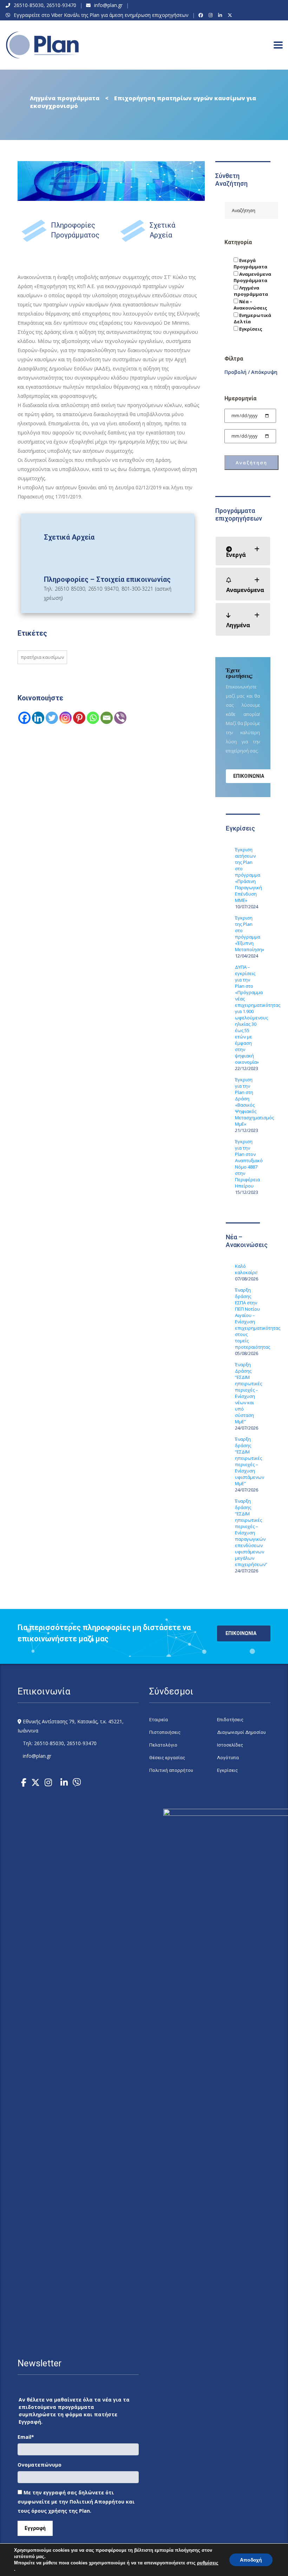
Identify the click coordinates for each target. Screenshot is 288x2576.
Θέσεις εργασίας (167, 1758)
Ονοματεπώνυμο (40, 2465)
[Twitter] (52, 718)
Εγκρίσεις (250, 329)
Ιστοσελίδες (230, 1745)
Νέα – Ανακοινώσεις (250, 305)
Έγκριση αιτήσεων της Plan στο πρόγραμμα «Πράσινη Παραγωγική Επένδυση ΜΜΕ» (248, 875)
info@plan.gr (108, 5)
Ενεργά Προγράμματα (250, 263)
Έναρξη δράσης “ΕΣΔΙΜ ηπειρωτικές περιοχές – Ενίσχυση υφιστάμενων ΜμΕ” (248, 1461)
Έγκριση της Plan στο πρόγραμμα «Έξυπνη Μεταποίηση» (248, 934)
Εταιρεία (159, 1720)
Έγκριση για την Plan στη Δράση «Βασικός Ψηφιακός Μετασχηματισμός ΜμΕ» (248, 1102)
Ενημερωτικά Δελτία (252, 318)
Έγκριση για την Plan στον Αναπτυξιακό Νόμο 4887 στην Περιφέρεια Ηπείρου (248, 1164)
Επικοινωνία (249, 776)
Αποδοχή (251, 2560)
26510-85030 (29, 5)
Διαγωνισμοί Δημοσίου (241, 1732)
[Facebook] (202, 15)
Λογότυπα (228, 1758)
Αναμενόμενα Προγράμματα (252, 277)
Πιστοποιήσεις (165, 1732)
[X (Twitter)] (231, 15)
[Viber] (120, 718)
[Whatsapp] (93, 718)
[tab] (243, 551)
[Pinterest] (79, 718)
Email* (26, 2437)
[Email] (107, 718)
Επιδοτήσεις (230, 1720)
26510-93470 (61, 5)
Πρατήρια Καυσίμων (42, 657)
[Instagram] (212, 15)
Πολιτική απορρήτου (171, 1770)
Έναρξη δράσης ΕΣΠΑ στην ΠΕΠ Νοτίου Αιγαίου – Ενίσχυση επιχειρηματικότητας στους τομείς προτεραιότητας (248, 1318)
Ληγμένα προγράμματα (251, 291)
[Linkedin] (38, 718)
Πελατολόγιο (163, 1745)
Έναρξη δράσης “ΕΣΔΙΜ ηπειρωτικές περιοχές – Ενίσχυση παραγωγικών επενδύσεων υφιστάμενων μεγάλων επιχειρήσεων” (248, 1533)
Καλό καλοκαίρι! (246, 1269)
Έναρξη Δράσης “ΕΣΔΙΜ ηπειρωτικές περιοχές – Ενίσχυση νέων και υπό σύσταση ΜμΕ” (248, 1393)
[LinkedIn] (221, 15)
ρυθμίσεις (208, 2563)
